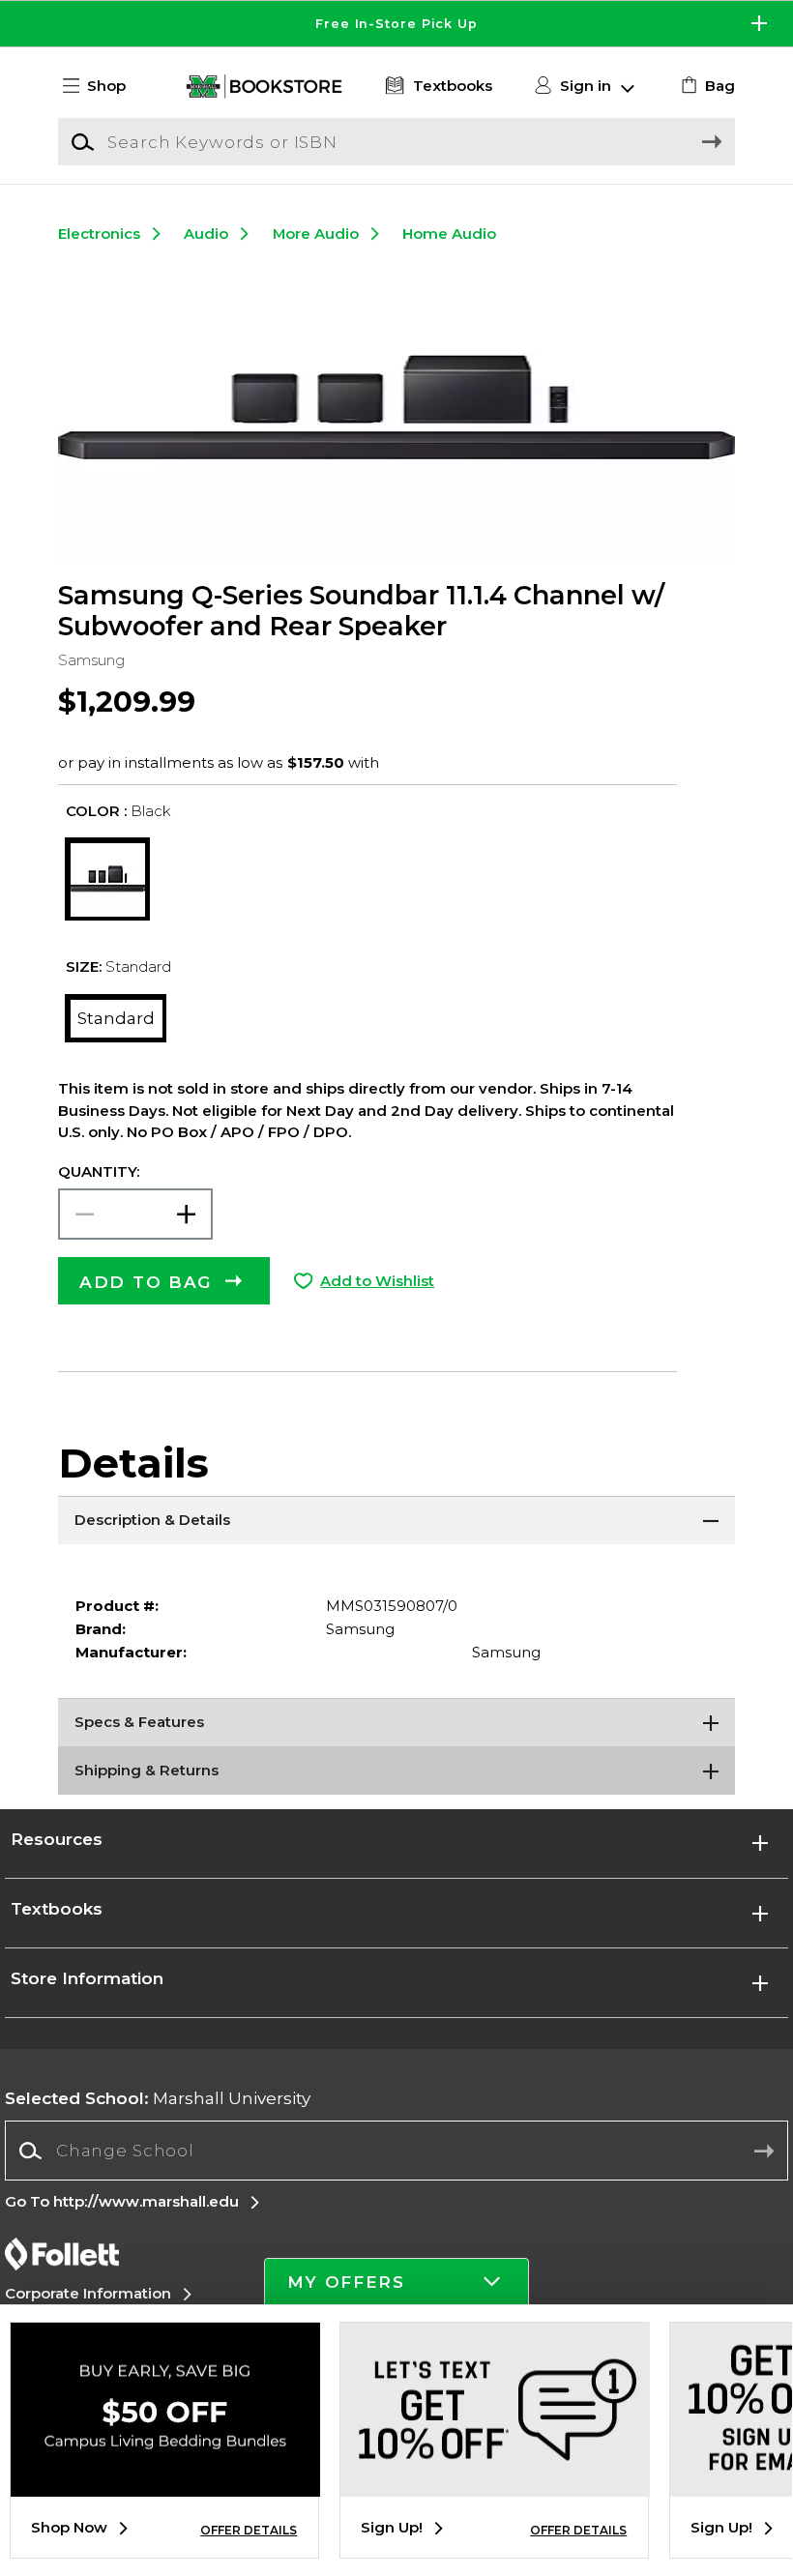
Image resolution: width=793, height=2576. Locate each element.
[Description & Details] (396, 1520)
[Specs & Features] (396, 1722)
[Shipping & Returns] (396, 1771)
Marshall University (158, 2098)
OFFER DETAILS (249, 2530)
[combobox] (396, 2151)
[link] (705, 86)
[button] (396, 24)
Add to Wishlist (377, 1281)
